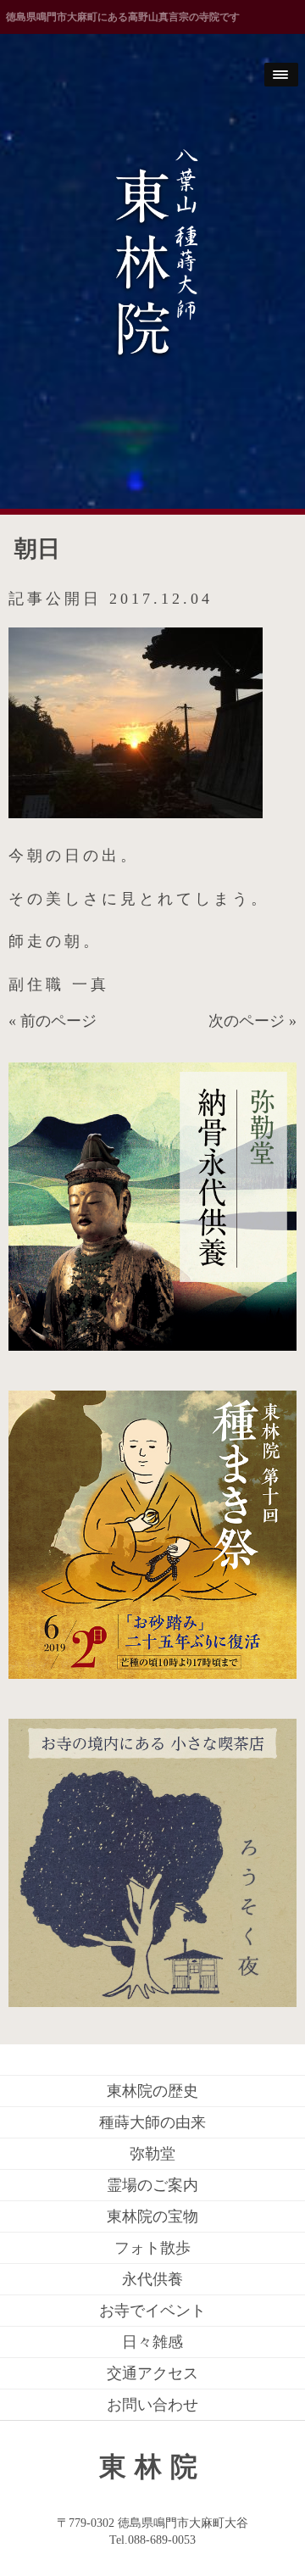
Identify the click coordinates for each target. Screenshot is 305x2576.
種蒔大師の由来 (152, 2122)
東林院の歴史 (152, 2091)
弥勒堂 (152, 2154)
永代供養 (152, 2279)
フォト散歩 (152, 2248)
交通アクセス (152, 2373)
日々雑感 (152, 2342)
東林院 (152, 2467)
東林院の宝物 (152, 2216)
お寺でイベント (152, 2311)
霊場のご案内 (152, 2185)
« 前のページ (53, 1021)
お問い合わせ (152, 2405)
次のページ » (252, 1021)
